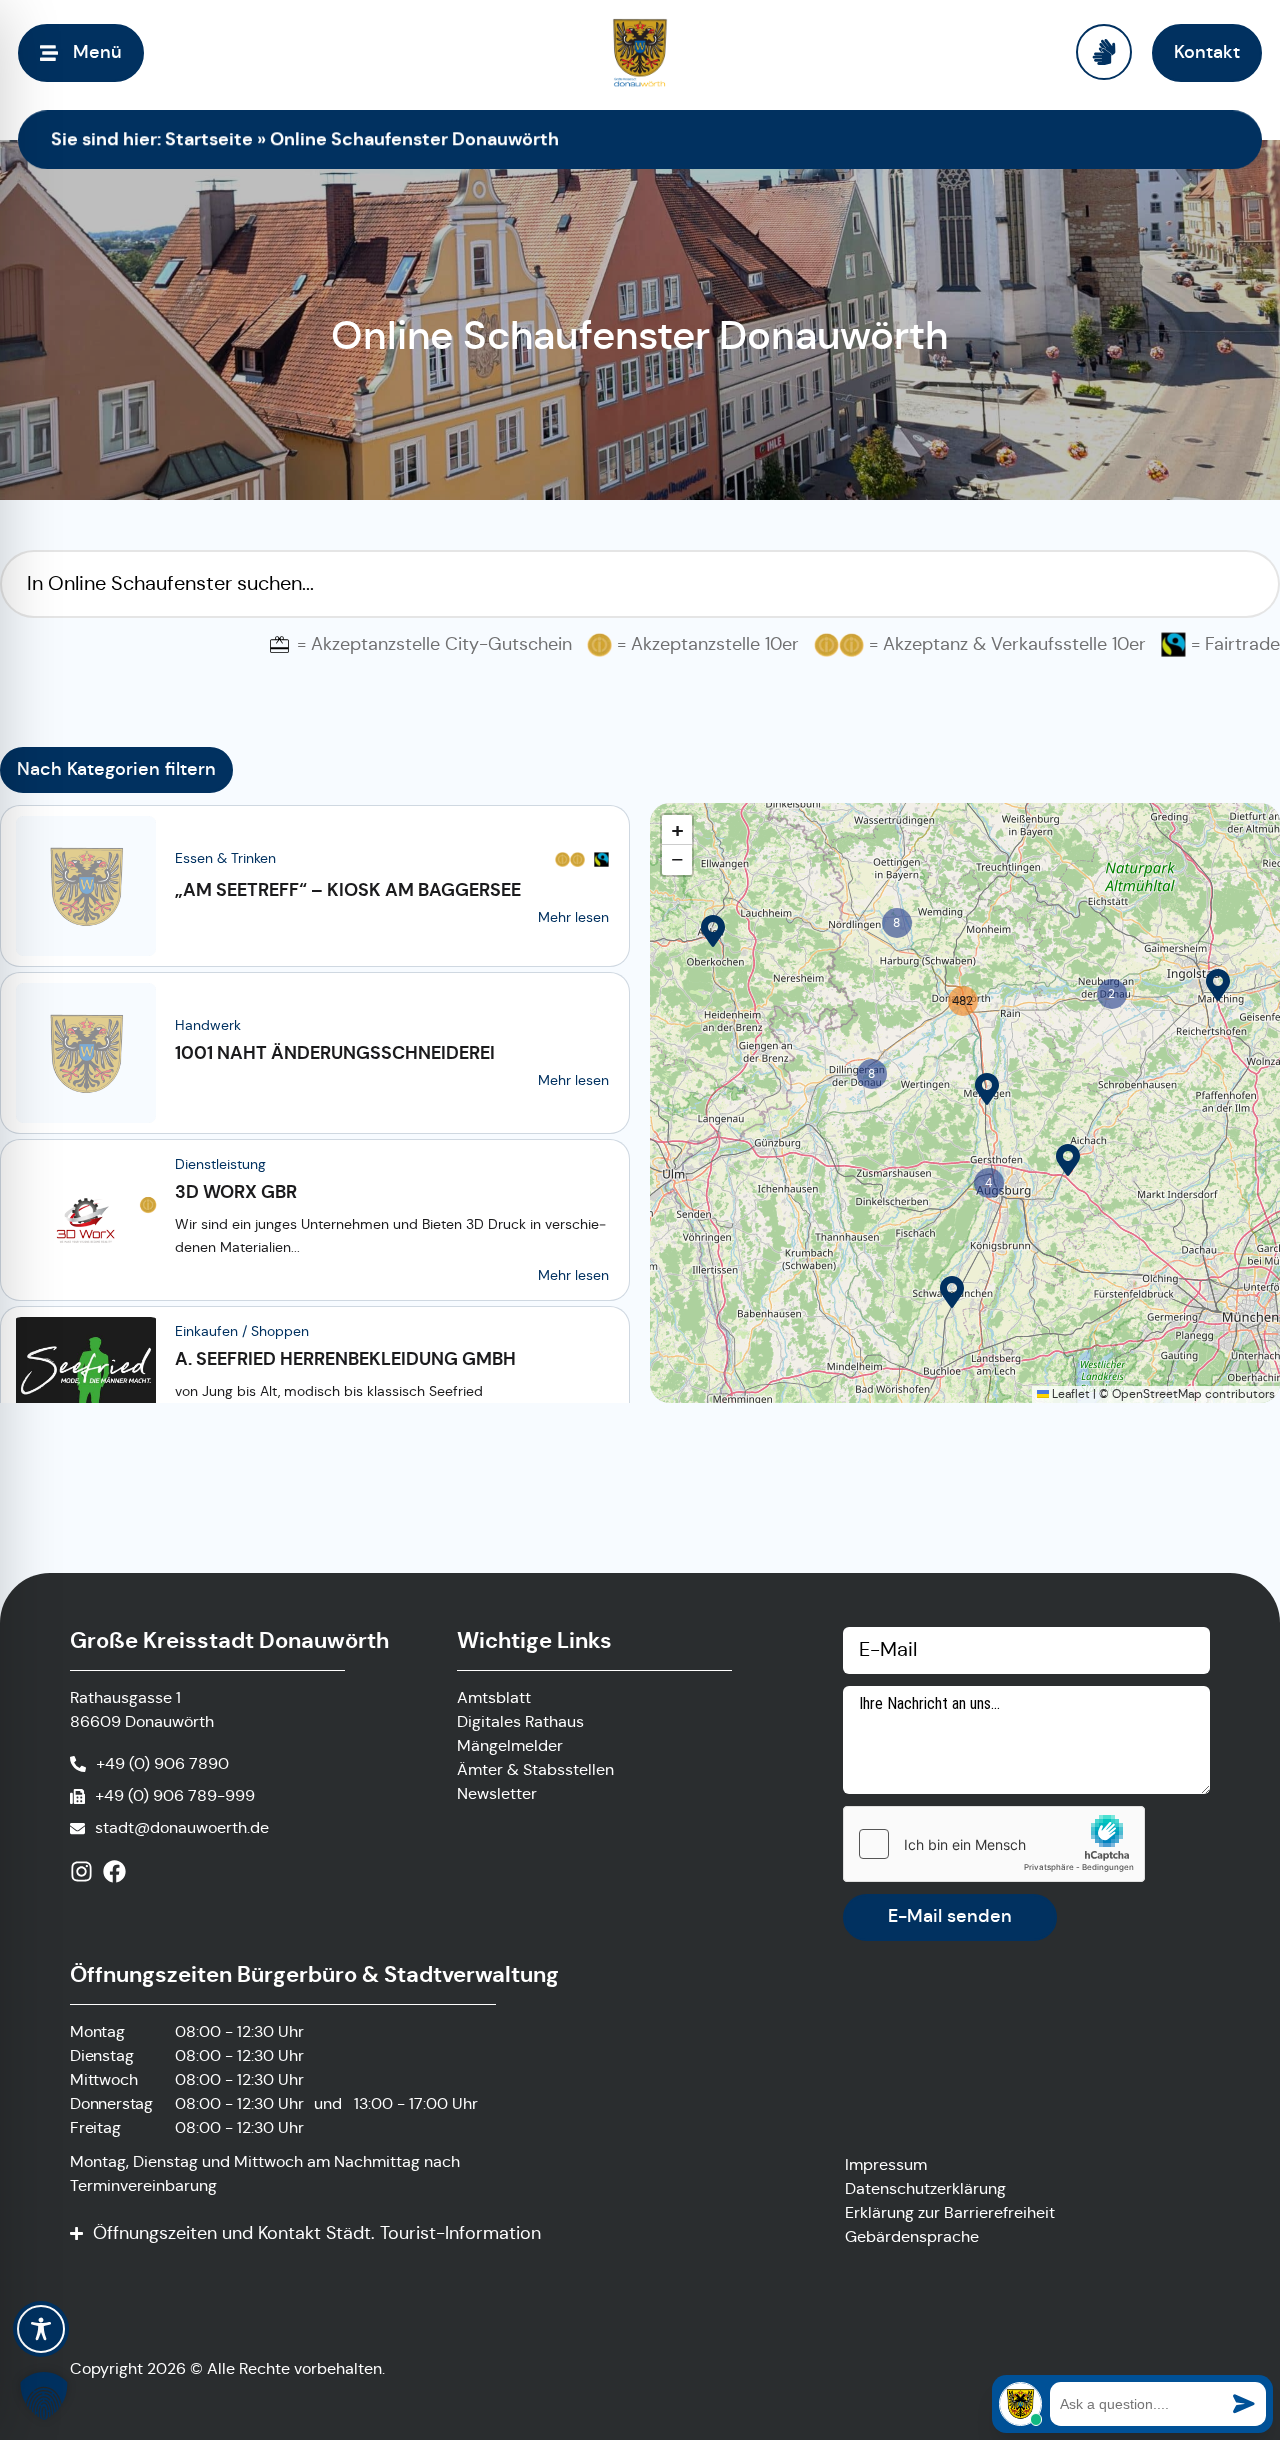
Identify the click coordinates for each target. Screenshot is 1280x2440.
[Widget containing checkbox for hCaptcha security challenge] (994, 1844)
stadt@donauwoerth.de (182, 1827)
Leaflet (1069, 1393)
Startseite (209, 138)
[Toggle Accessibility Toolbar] (41, 2329)
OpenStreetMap (1157, 1393)
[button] (713, 931)
